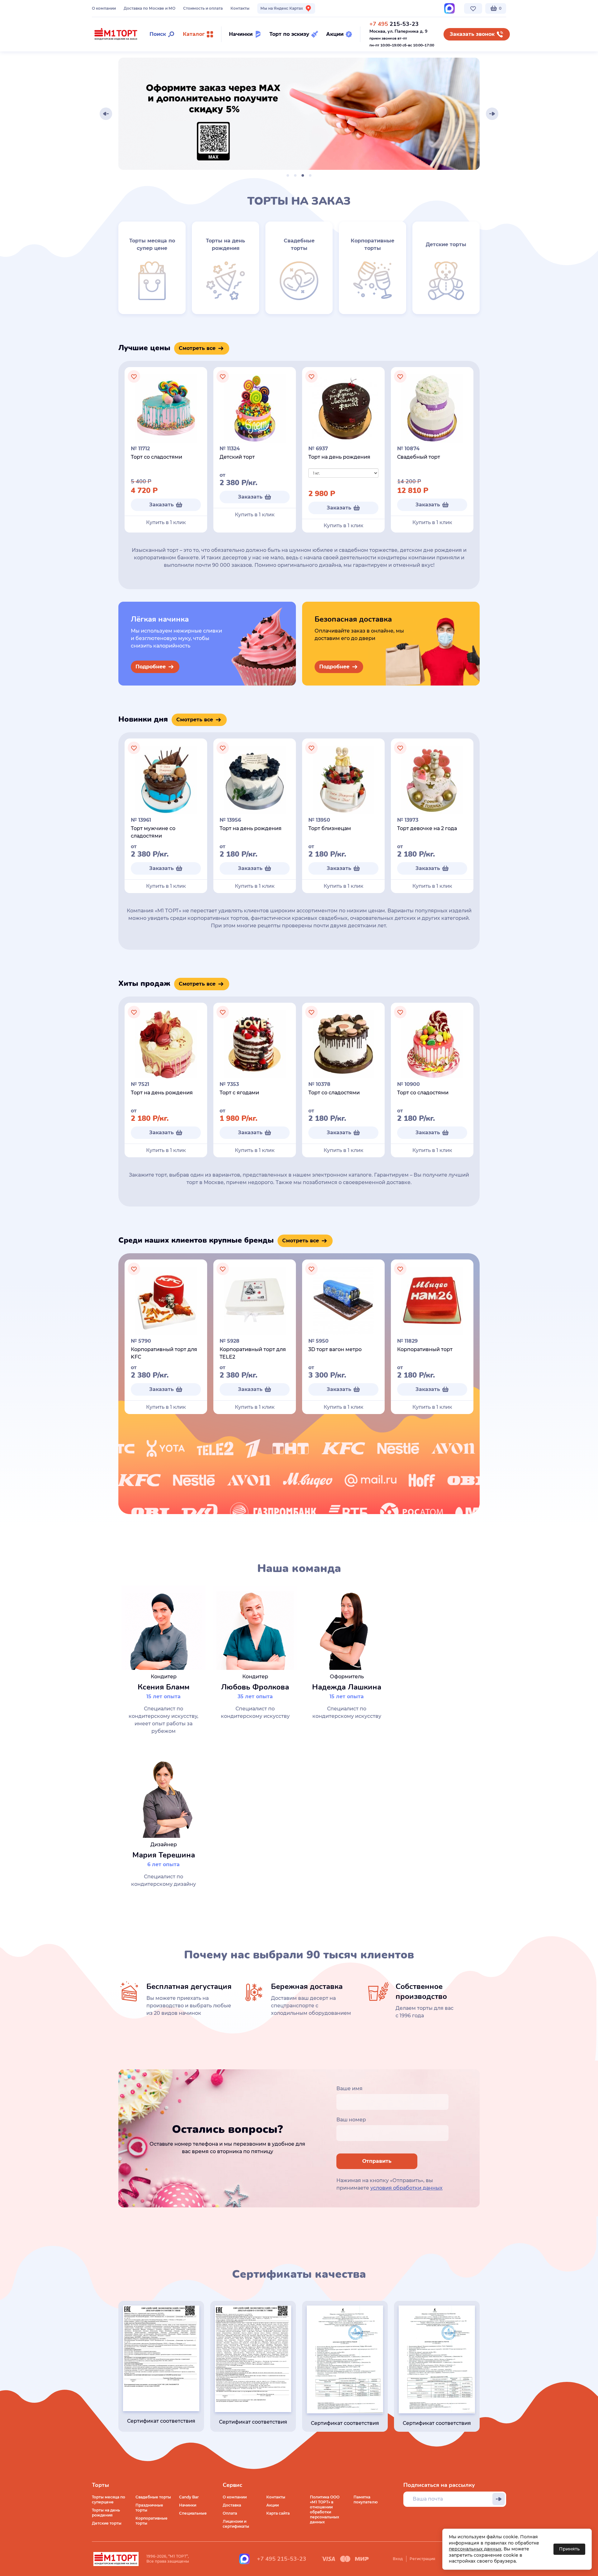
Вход (398, 2559)
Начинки (188, 2505)
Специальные (193, 2513)
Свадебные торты (153, 2497)
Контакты (240, 8)
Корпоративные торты (152, 2521)
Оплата (230, 2513)
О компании (104, 8)
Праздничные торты (149, 2508)
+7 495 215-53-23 (282, 2559)
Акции (273, 2505)
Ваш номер (351, 2120)
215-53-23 (394, 24)
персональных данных (475, 2549)
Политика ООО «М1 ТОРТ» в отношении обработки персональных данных (325, 2509)
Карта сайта (278, 2513)
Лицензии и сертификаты (236, 2524)
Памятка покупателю (366, 2500)
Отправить (377, 2161)
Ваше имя (349, 2089)
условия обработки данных (406, 2188)
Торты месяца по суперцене (109, 2500)
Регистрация (422, 2559)
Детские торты (107, 2523)
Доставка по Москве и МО (149, 8)
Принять (569, 2549)
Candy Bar (189, 2497)
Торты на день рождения (106, 2513)
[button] (106, 114)
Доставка (232, 2505)
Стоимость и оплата (203, 8)
